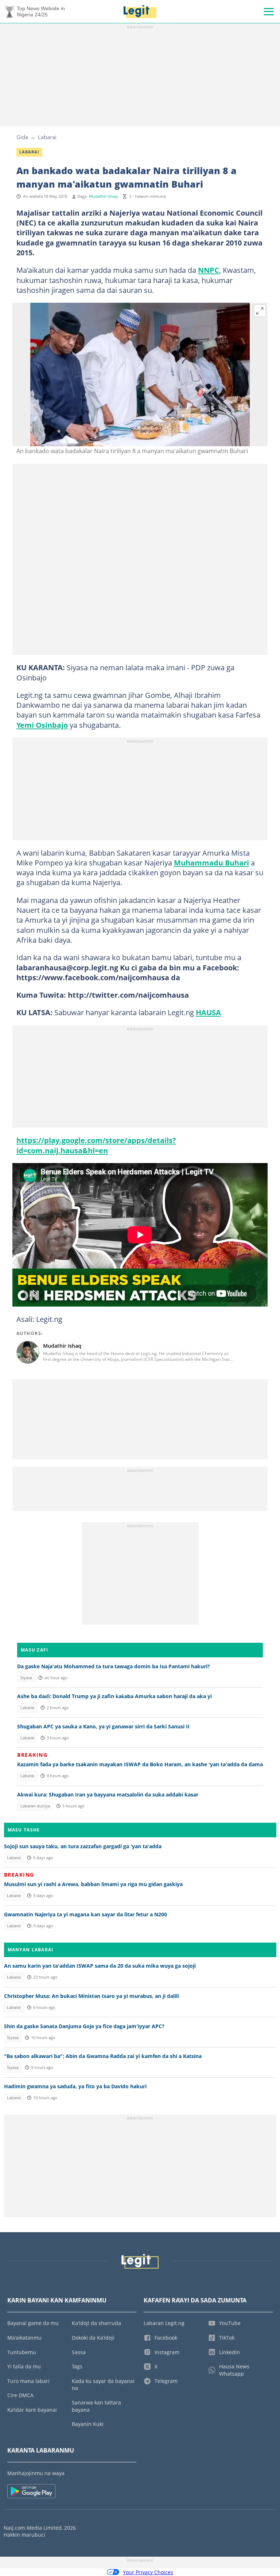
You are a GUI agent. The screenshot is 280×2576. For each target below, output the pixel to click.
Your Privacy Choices (148, 2572)
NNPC (209, 270)
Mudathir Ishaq (103, 196)
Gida (22, 137)
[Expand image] (260, 311)
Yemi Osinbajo (42, 725)
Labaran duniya (35, 1806)
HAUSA (208, 1012)
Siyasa (26, 1678)
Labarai (47, 137)
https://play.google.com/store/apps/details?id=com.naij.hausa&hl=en (96, 1145)
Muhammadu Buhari (211, 863)
